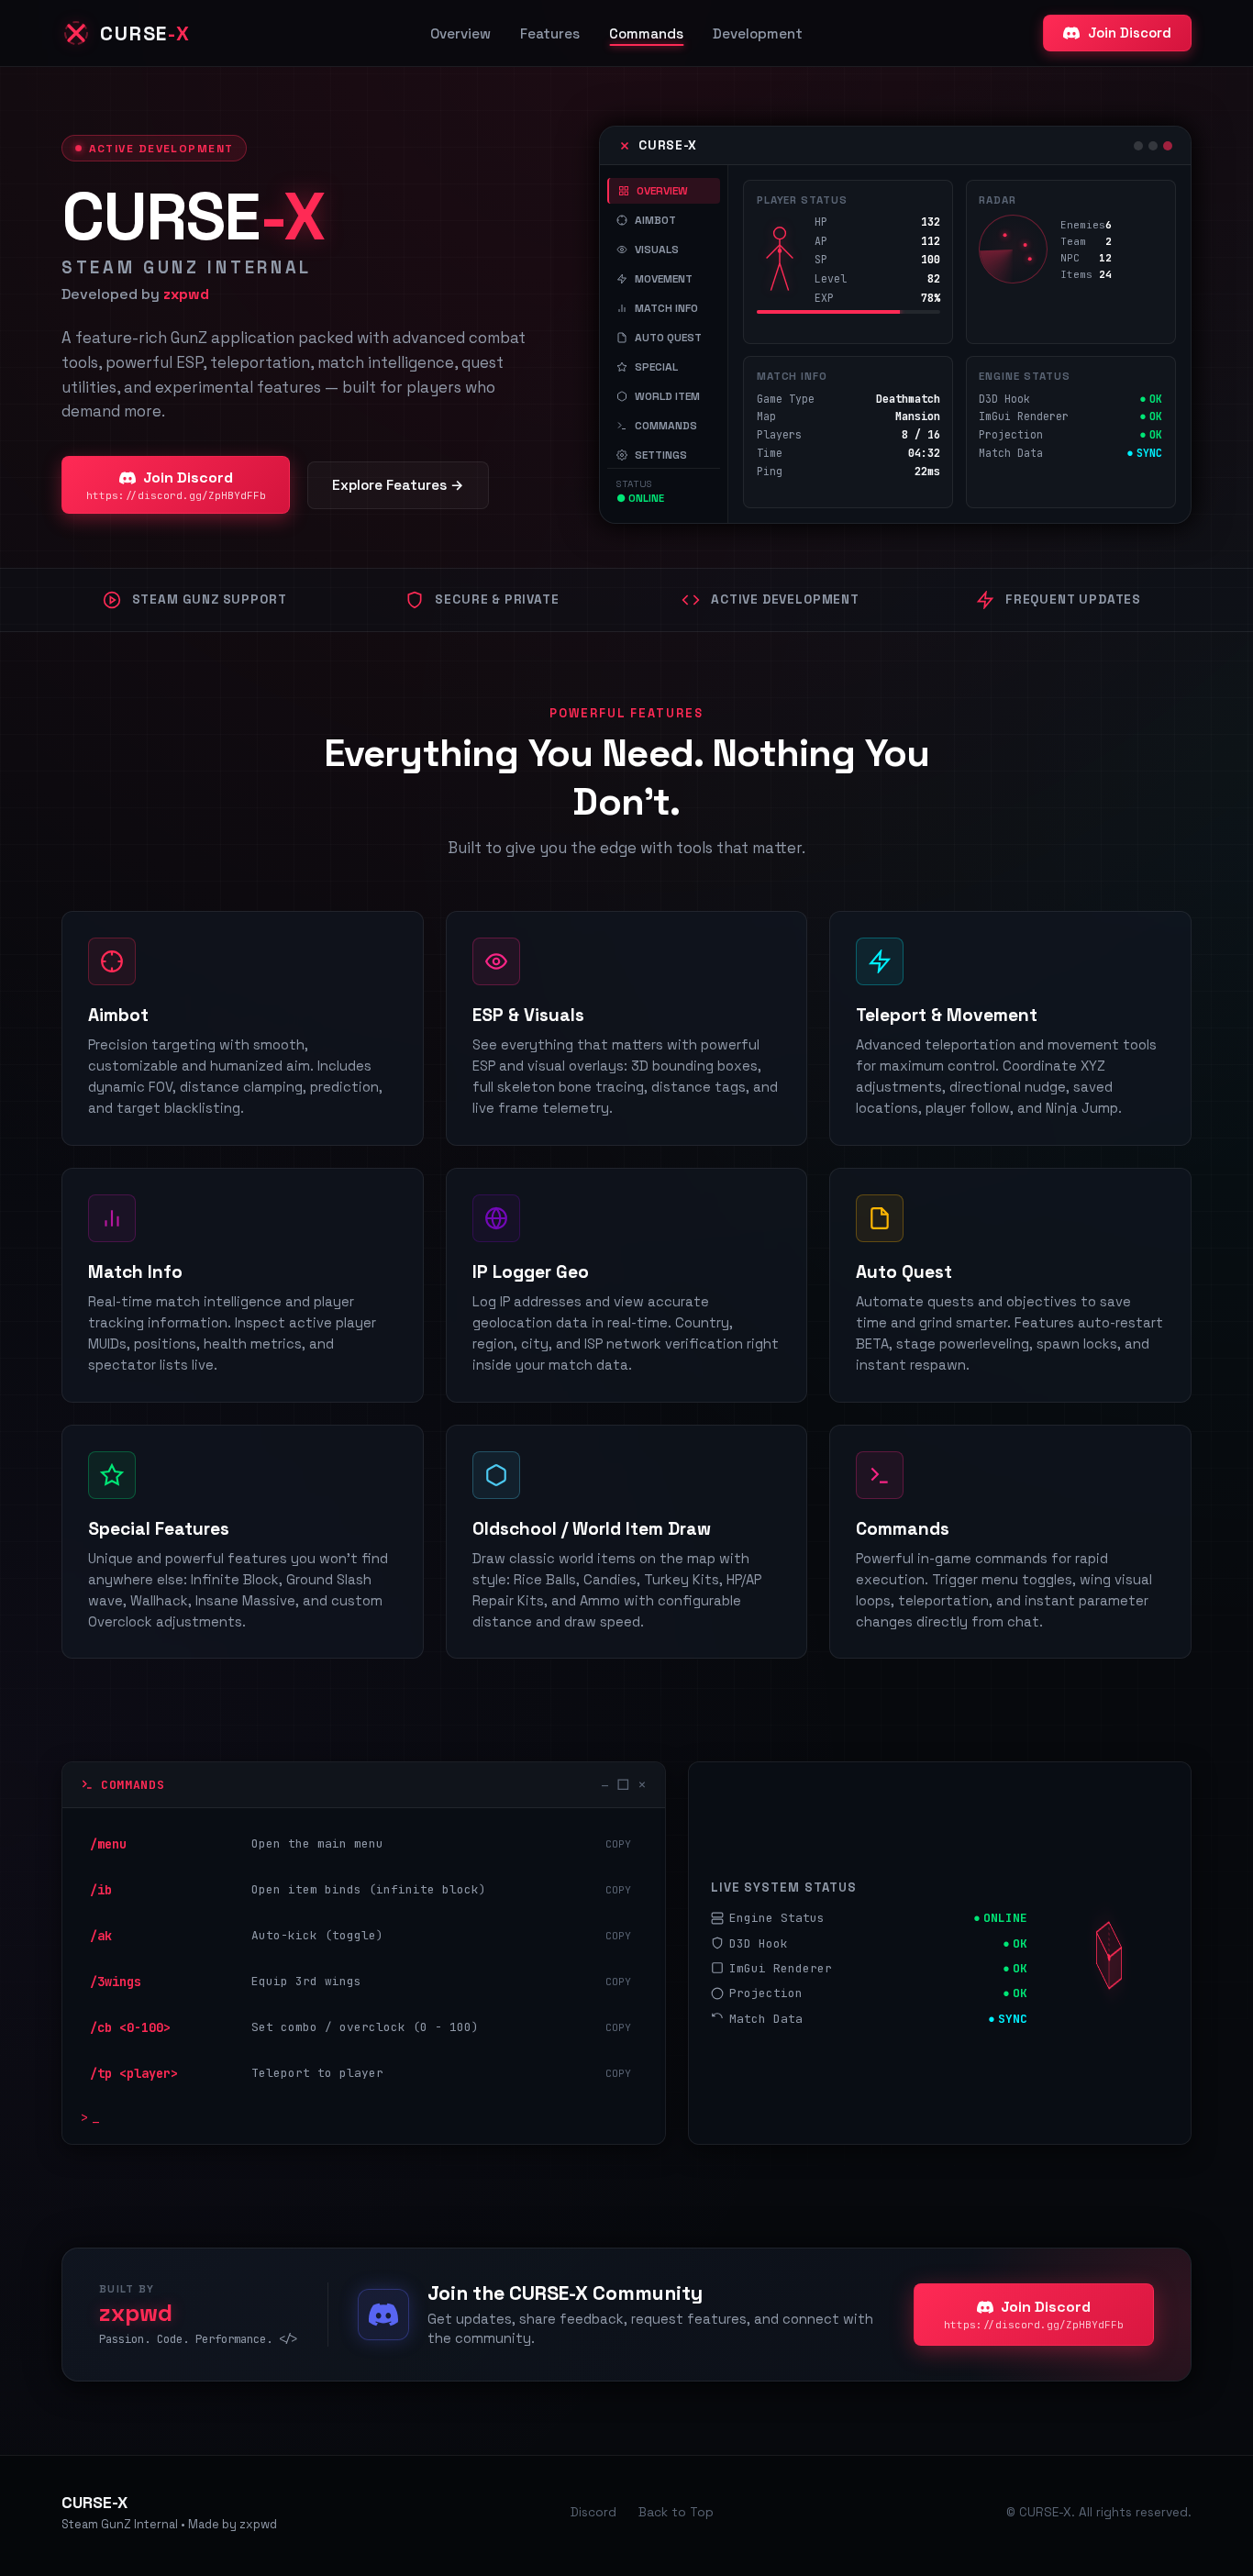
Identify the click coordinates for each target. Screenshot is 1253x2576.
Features (550, 33)
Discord (593, 2512)
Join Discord (1130, 33)
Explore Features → (398, 485)
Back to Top (676, 2512)
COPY (618, 1844)
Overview (460, 33)
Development (758, 33)
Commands (646, 33)
